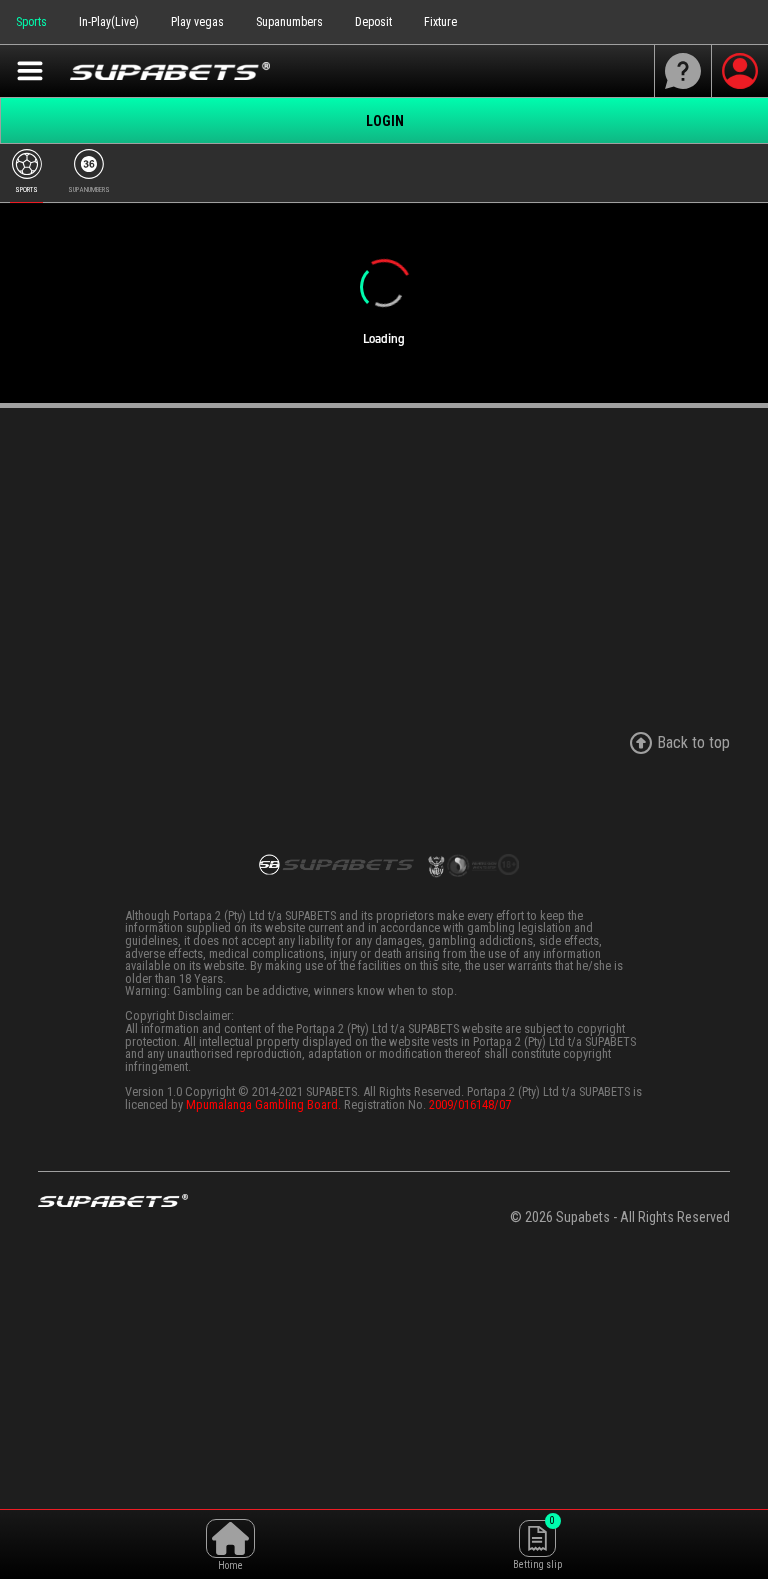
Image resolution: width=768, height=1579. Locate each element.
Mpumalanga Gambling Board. (263, 1104)
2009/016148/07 (470, 1104)
